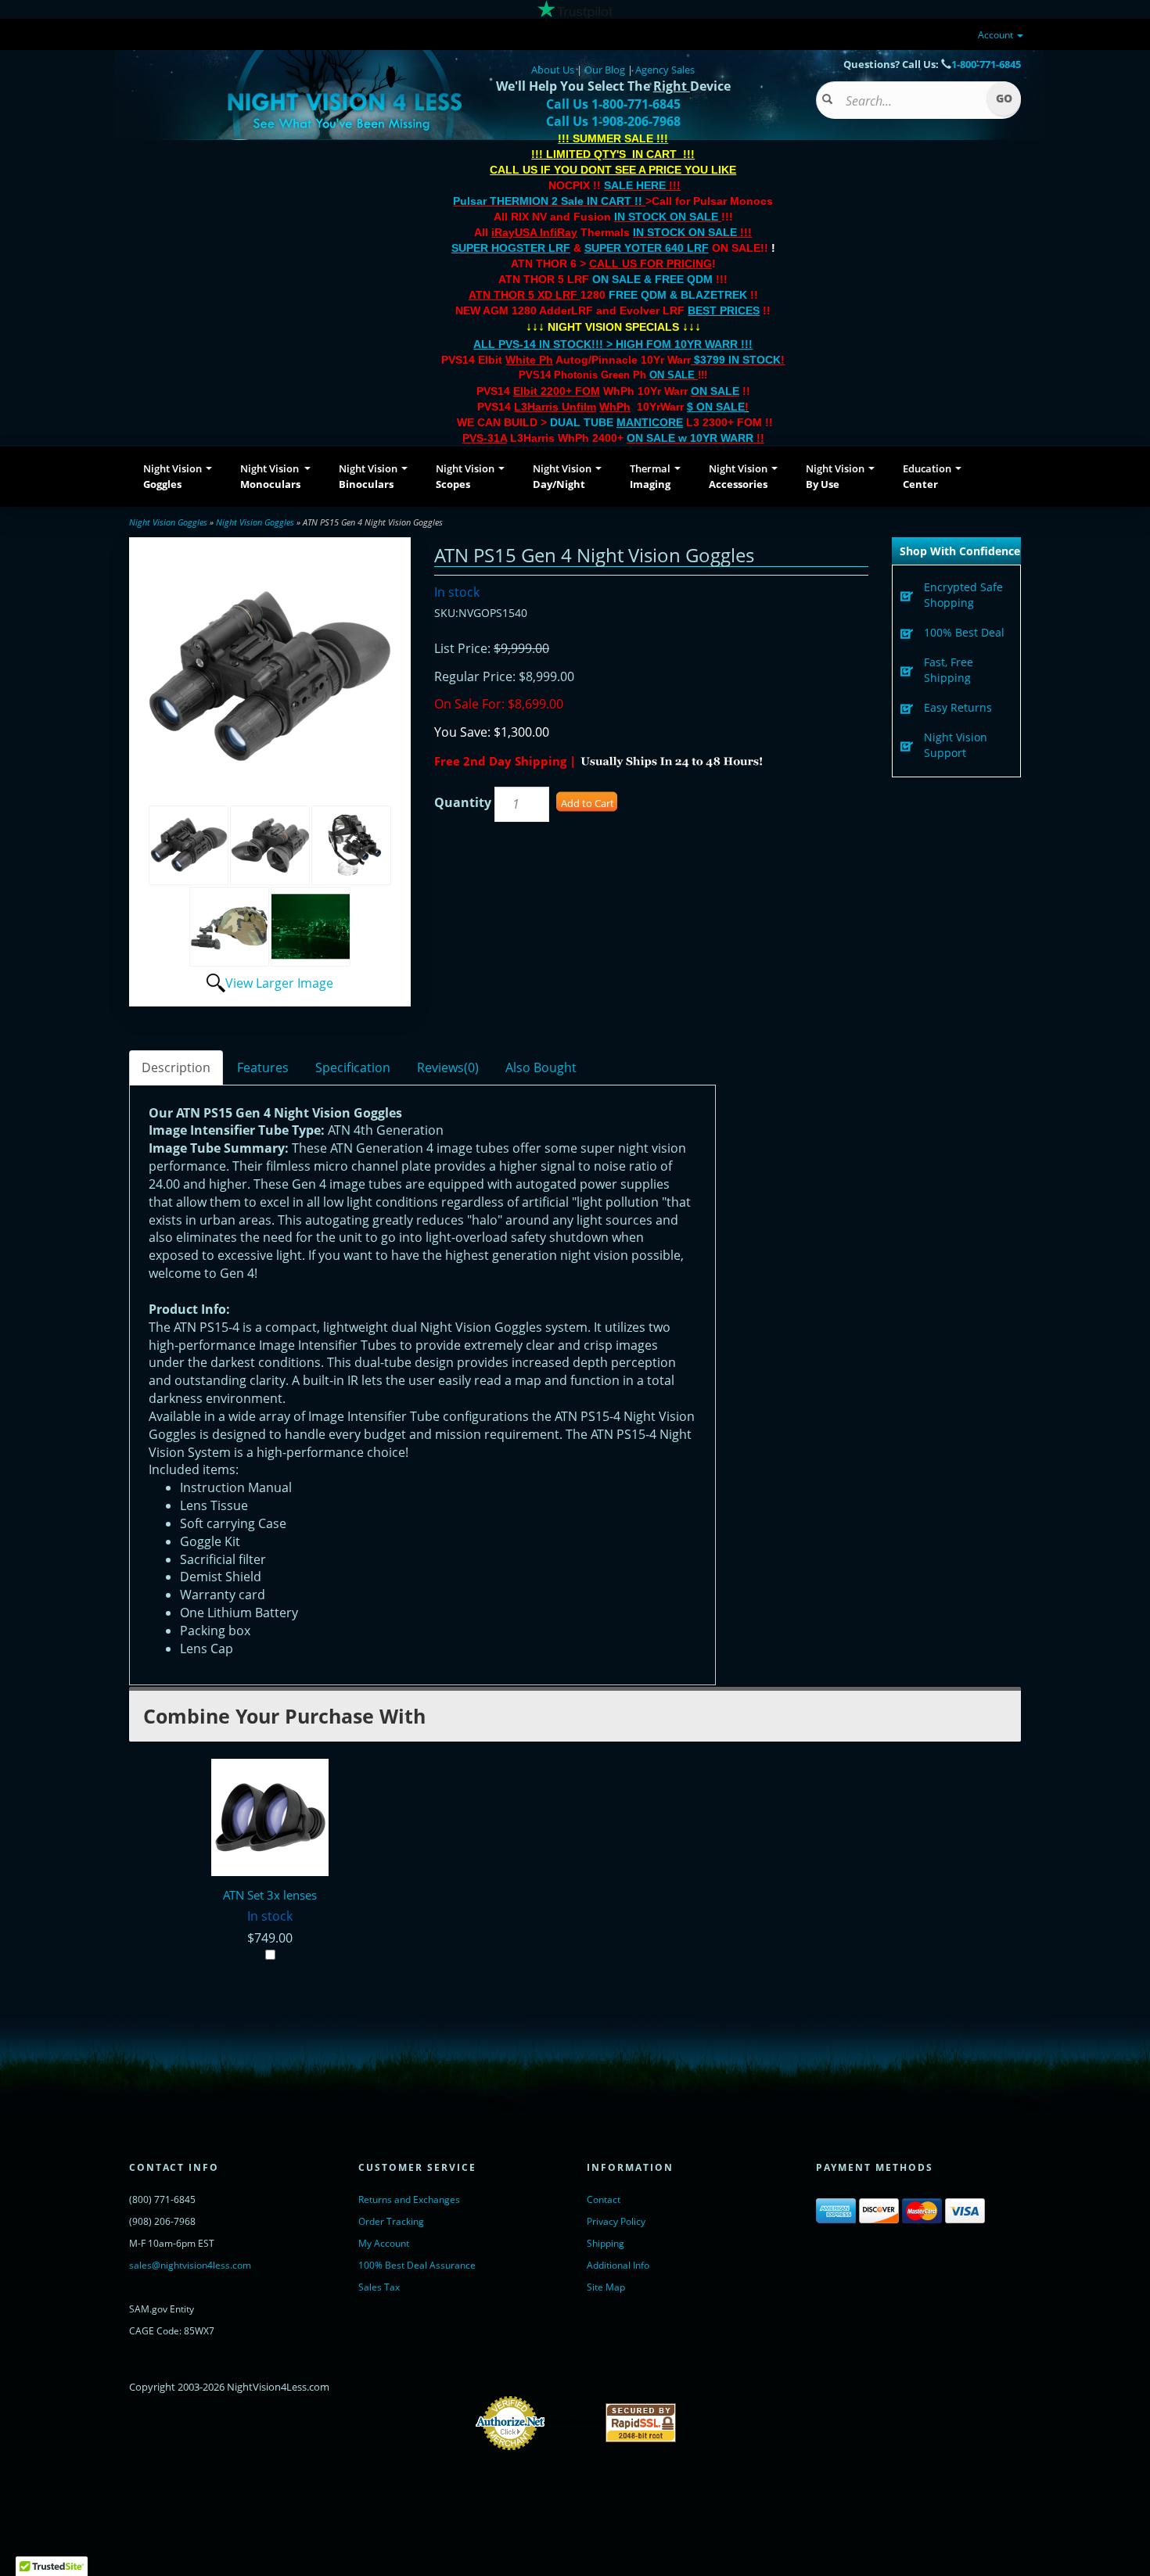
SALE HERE (635, 185)
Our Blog (605, 70)
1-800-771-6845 (986, 64)
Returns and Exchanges (409, 2199)
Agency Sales (665, 70)
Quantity (463, 802)
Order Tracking (391, 2221)
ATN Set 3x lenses (270, 1895)
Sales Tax (379, 2287)
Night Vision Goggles (168, 522)
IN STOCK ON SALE (666, 217)
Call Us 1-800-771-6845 (613, 104)
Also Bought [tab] (541, 1067)
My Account (384, 2243)
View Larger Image (279, 983)
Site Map (606, 2287)
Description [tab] (176, 1067)
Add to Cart (588, 803)
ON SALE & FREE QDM (652, 279)
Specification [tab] (353, 1067)
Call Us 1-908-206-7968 (613, 121)
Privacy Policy (616, 2221)
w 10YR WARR (714, 438)
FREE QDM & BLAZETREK (679, 295)
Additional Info (618, 2265)
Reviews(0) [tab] (448, 1067)
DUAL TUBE (616, 422)
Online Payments (575, 2422)
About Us (553, 70)
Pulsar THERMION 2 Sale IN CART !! (549, 201)
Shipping (606, 2243)
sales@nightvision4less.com (190, 2265)
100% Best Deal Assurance (417, 2265)
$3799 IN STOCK (737, 360)
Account (997, 35)
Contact (604, 2199)
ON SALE (672, 375)
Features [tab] (263, 1067)
